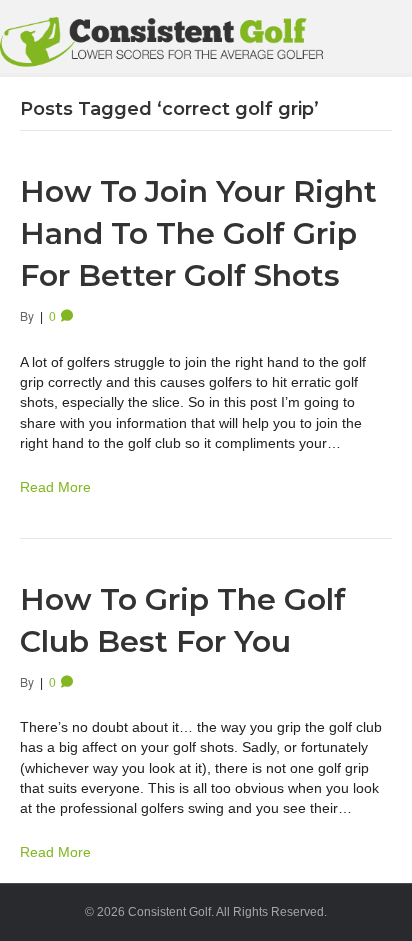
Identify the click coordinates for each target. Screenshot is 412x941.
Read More (55, 487)
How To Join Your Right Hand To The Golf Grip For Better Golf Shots (198, 233)
